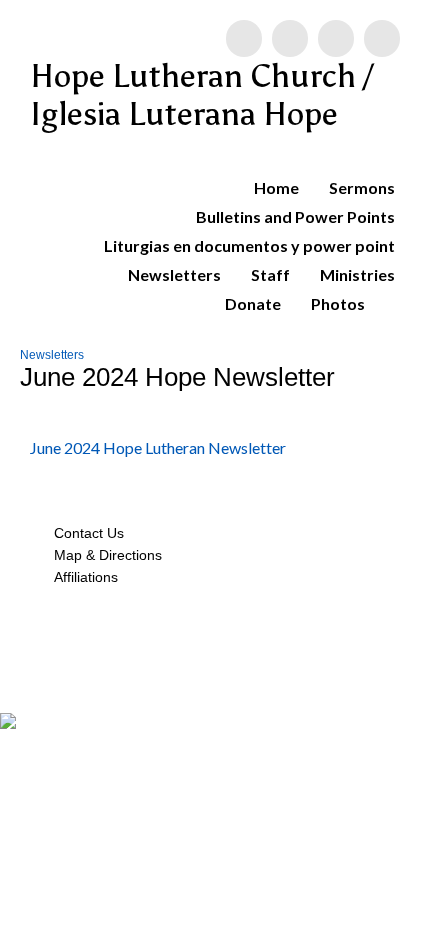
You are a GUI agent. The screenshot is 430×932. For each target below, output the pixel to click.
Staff (270, 274)
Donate (253, 303)
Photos (338, 303)
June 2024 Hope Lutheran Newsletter (158, 447)
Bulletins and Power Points (295, 216)
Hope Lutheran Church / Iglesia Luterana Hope (202, 95)
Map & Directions (104, 555)
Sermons (362, 187)
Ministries (357, 274)
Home (276, 187)
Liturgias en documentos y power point (249, 245)
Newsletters (174, 274)
